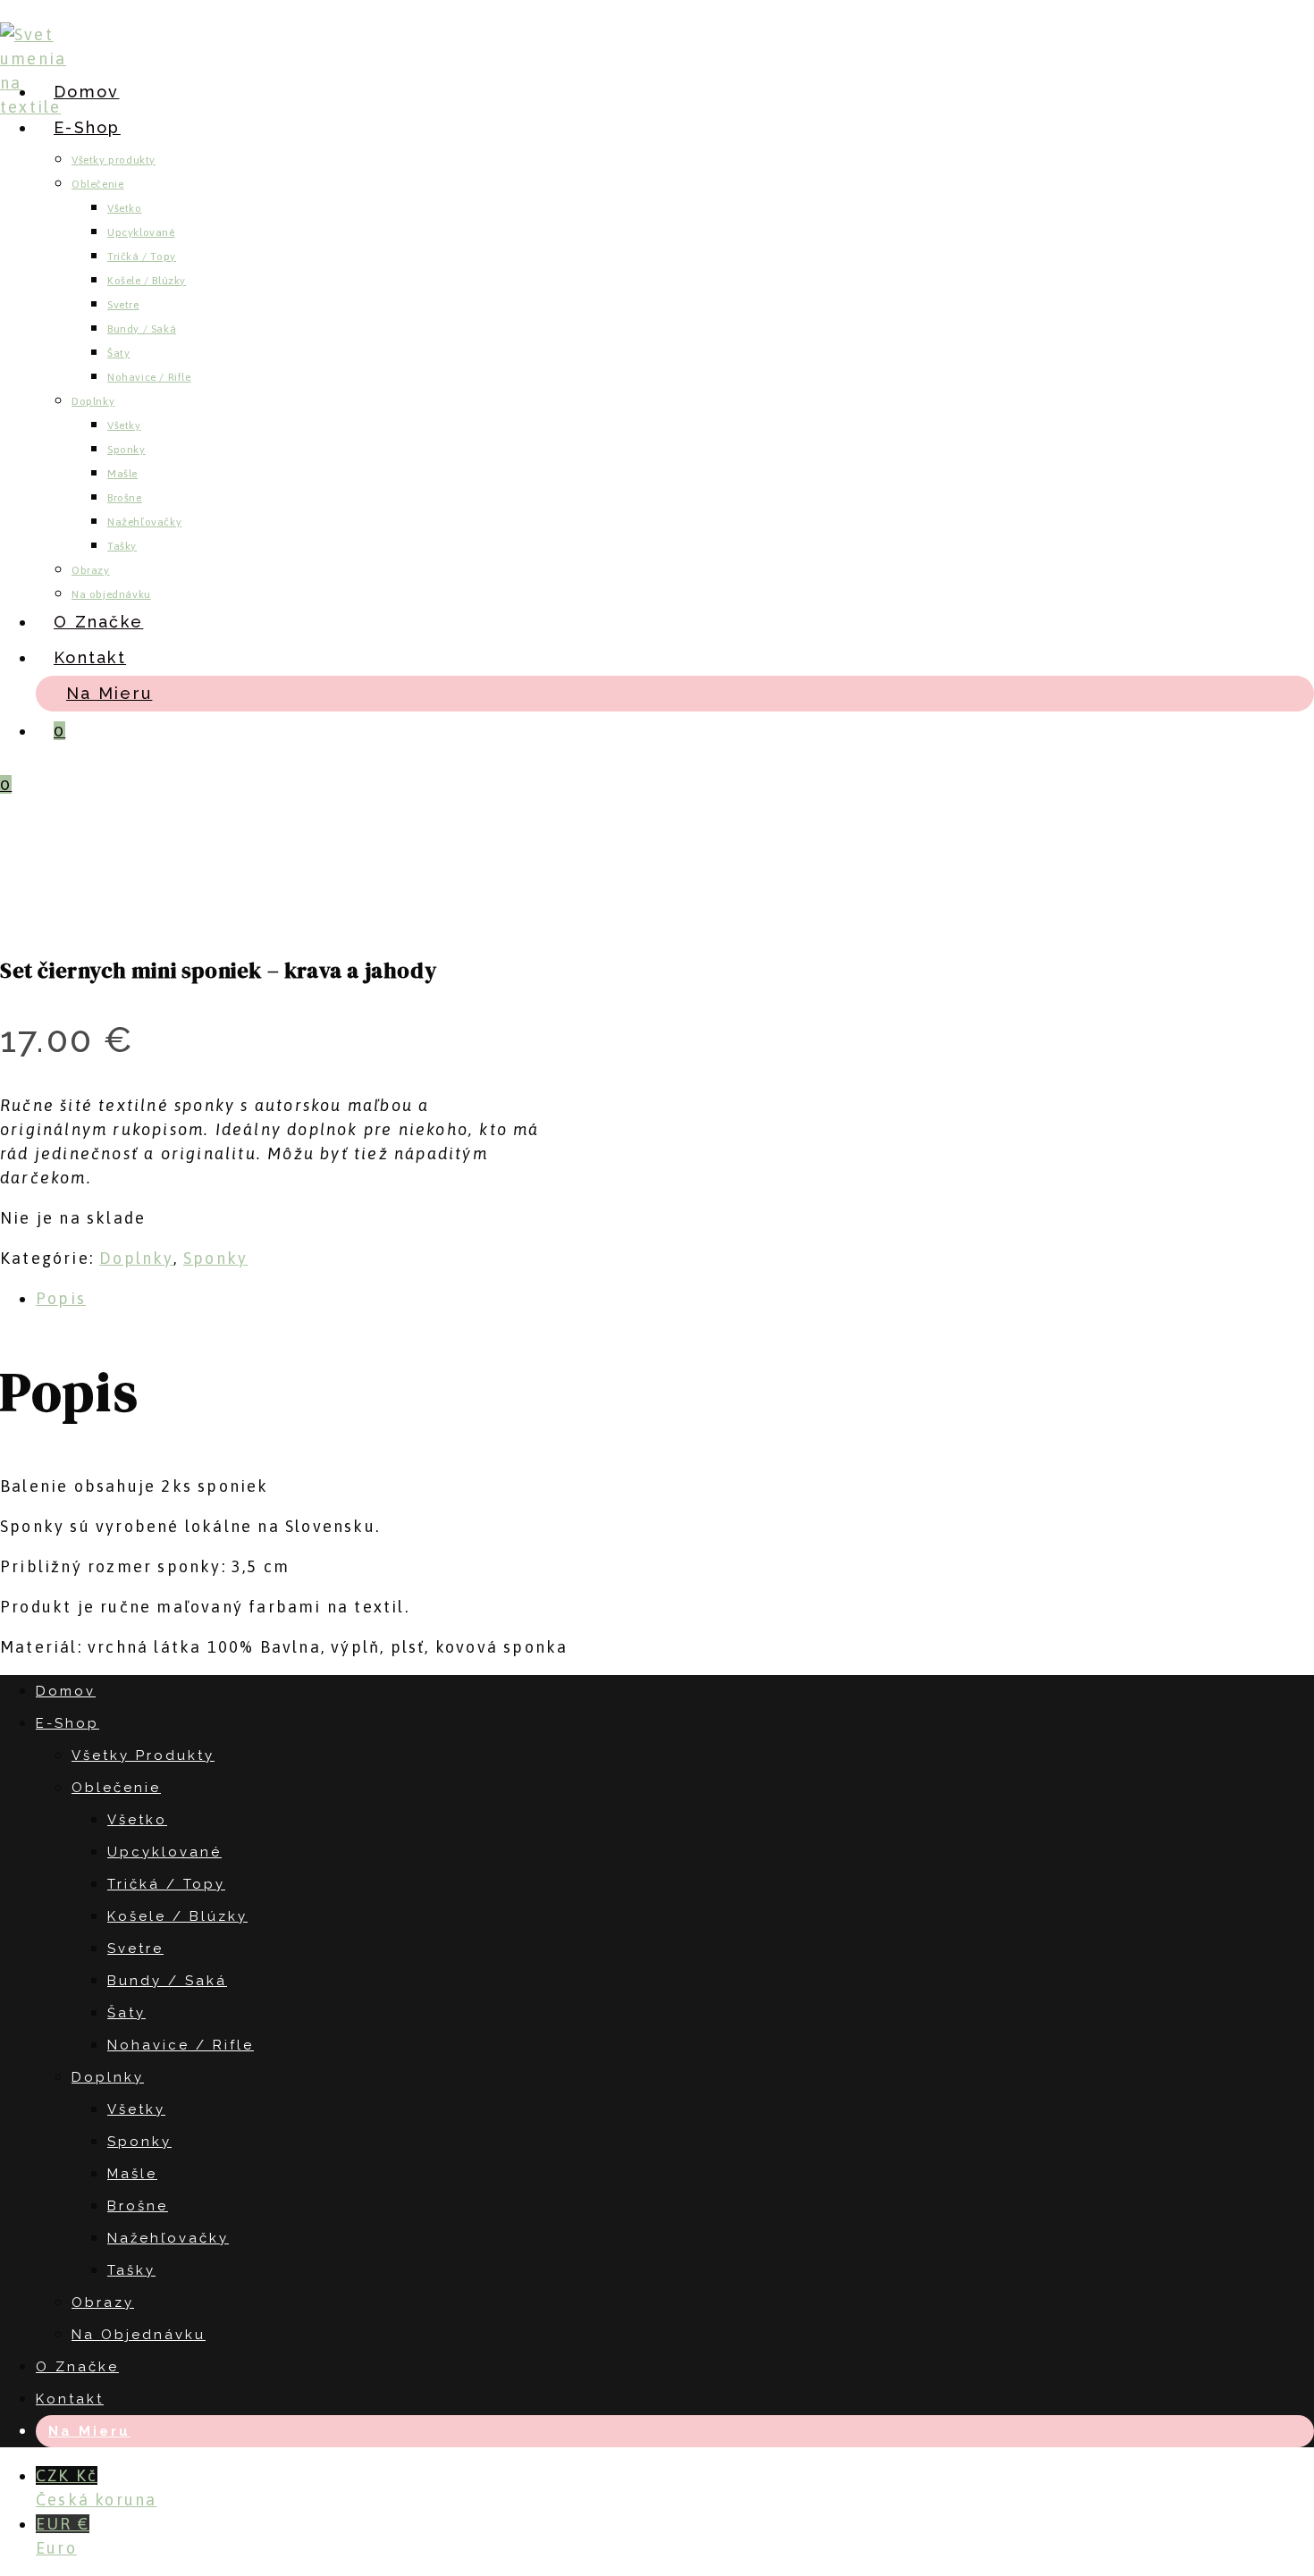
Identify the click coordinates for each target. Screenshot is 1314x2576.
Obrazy (103, 2302)
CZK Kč (96, 2488)
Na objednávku (139, 2335)
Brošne (138, 2206)
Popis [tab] (61, 1298)
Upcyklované (164, 1852)
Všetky (136, 2109)
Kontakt (70, 2399)
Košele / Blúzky (177, 1916)
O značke (77, 2367)
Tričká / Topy (166, 1884)
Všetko (137, 1820)
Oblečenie (116, 1788)
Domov (66, 1691)
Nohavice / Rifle (181, 2045)
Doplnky (136, 1258)
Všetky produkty (143, 1755)
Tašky (131, 2270)
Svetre (135, 1949)
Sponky (215, 1258)
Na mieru (89, 2431)
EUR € (63, 2536)
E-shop (67, 1723)
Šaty (126, 2013)
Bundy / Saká (167, 1981)
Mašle (132, 2174)
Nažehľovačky (168, 2238)
